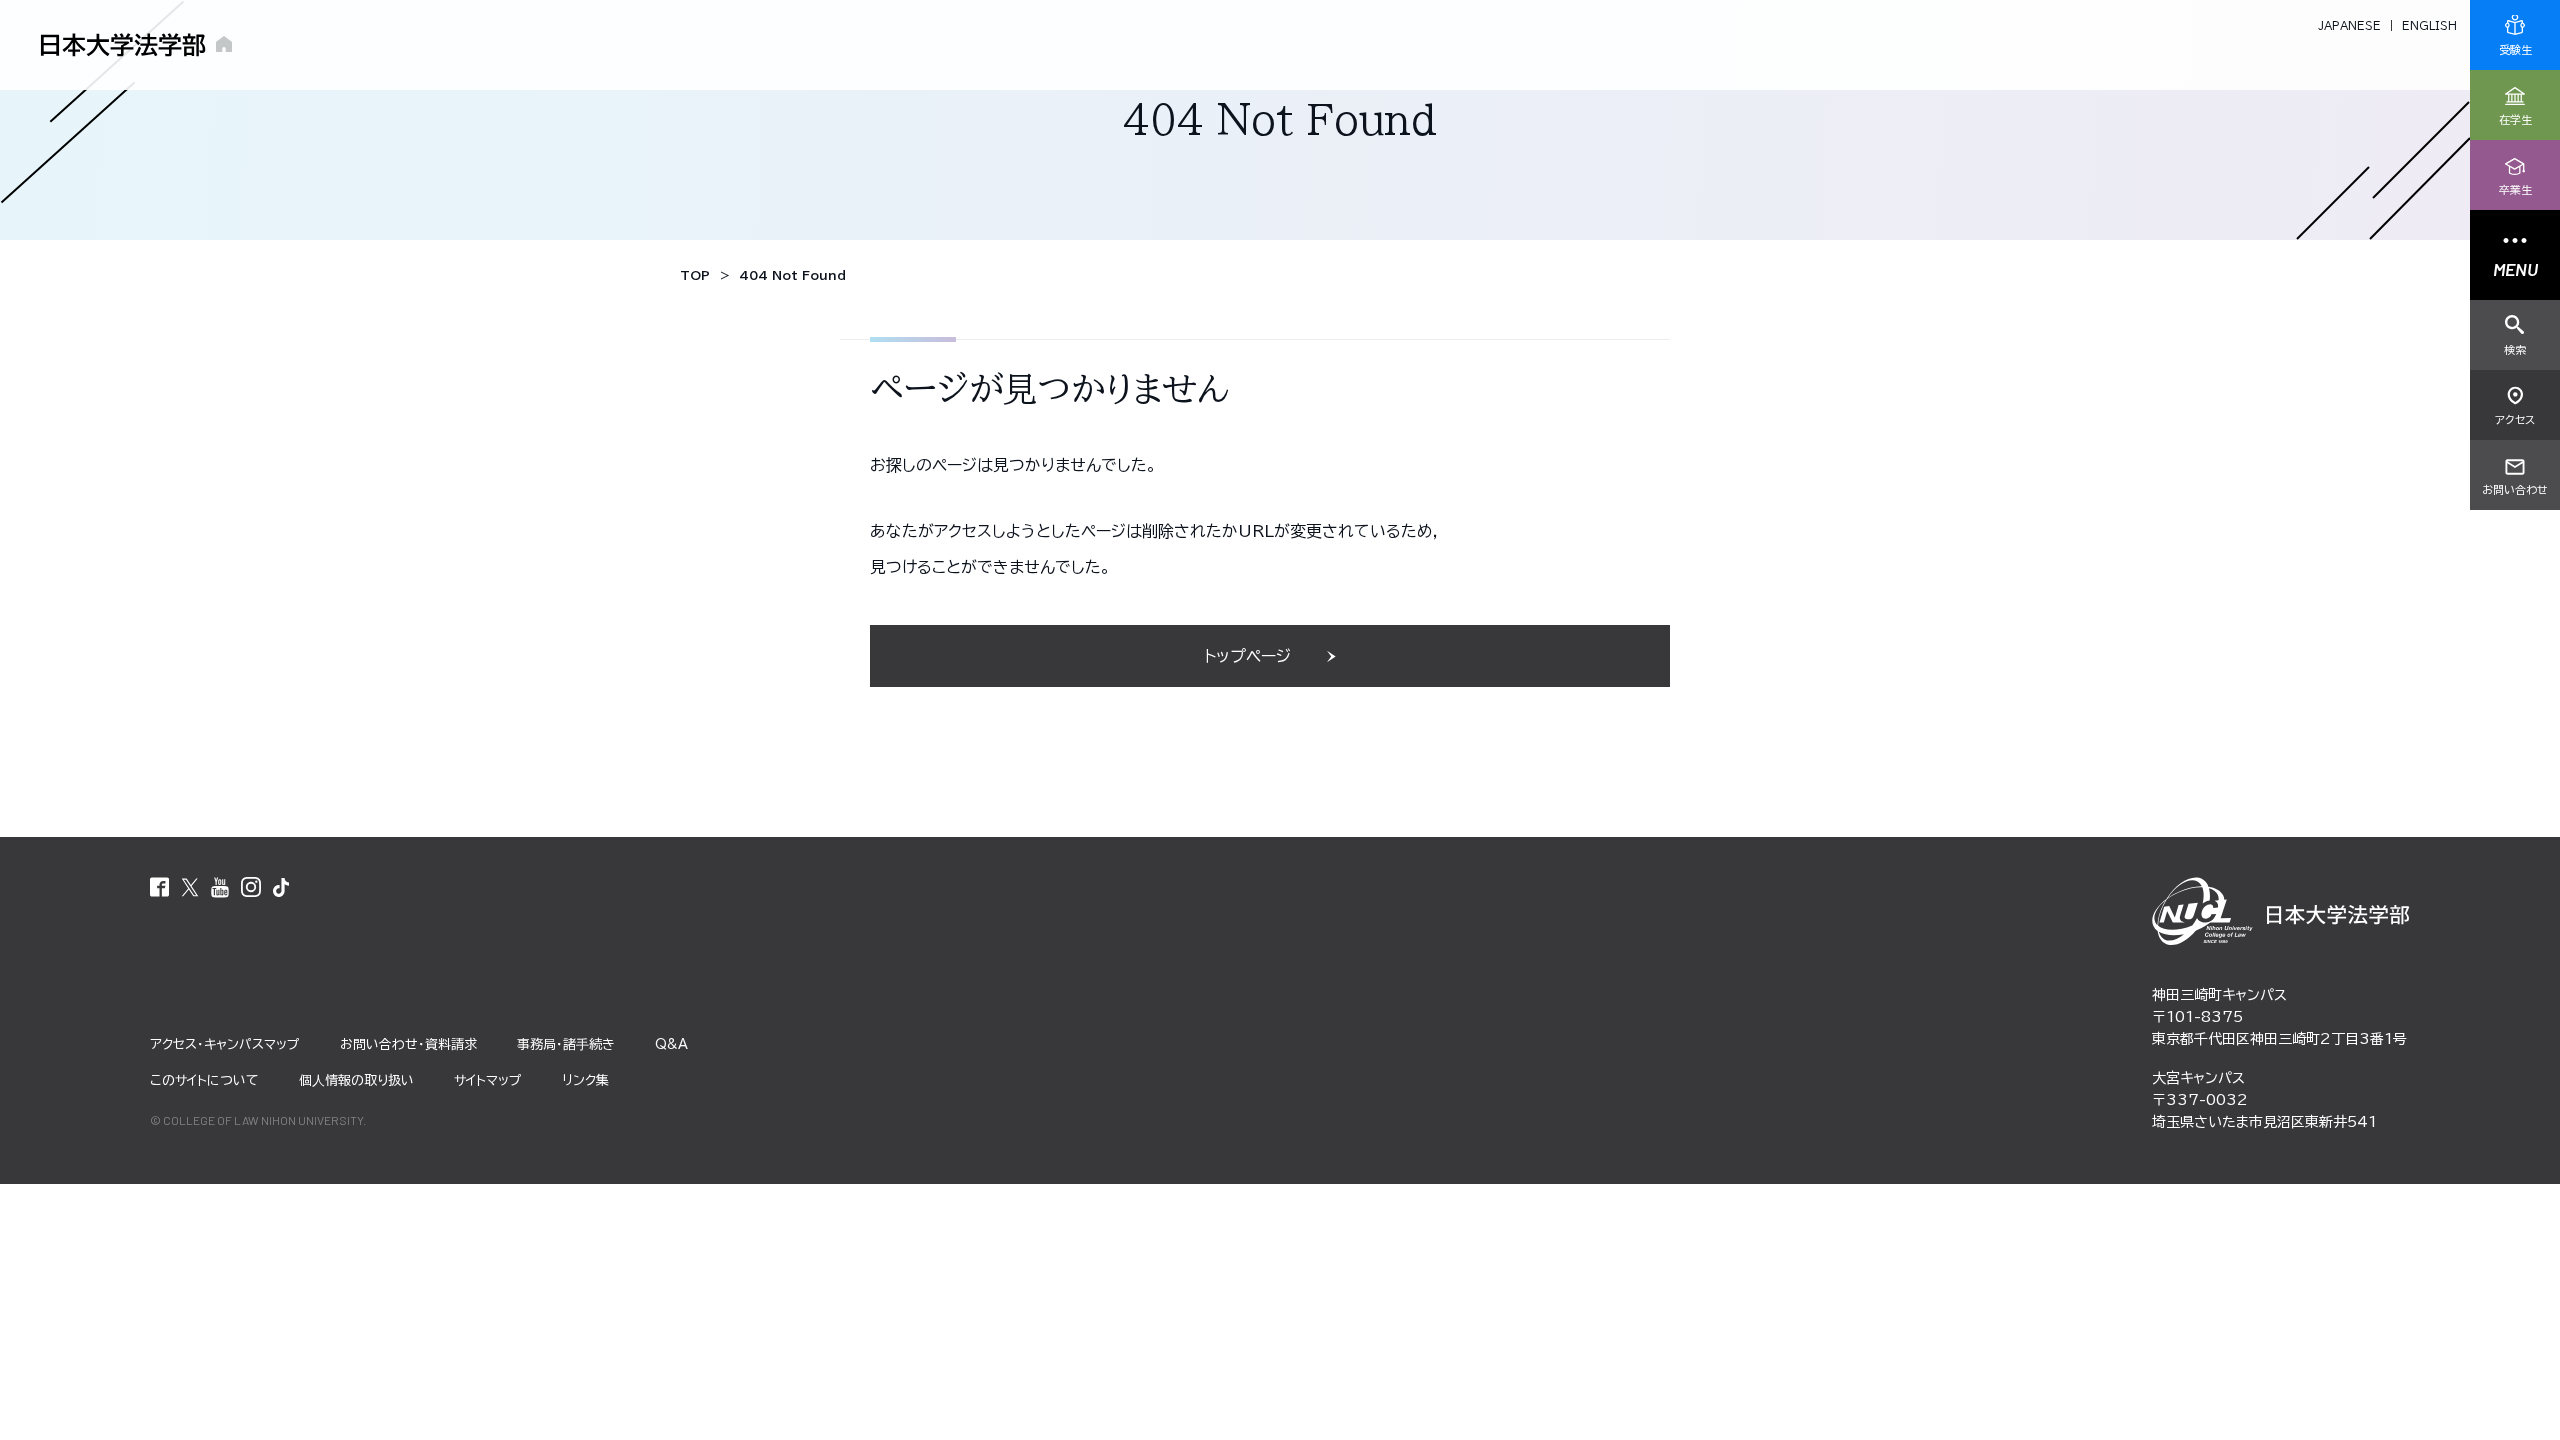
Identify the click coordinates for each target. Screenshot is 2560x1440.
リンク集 (585, 1080)
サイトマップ (488, 1080)
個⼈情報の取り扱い (356, 1080)
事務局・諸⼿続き (566, 1044)
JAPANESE (2349, 25)
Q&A (671, 1044)
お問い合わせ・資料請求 (408, 1044)
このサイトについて (204, 1080)
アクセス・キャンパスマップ (225, 1044)
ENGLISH (2429, 25)
